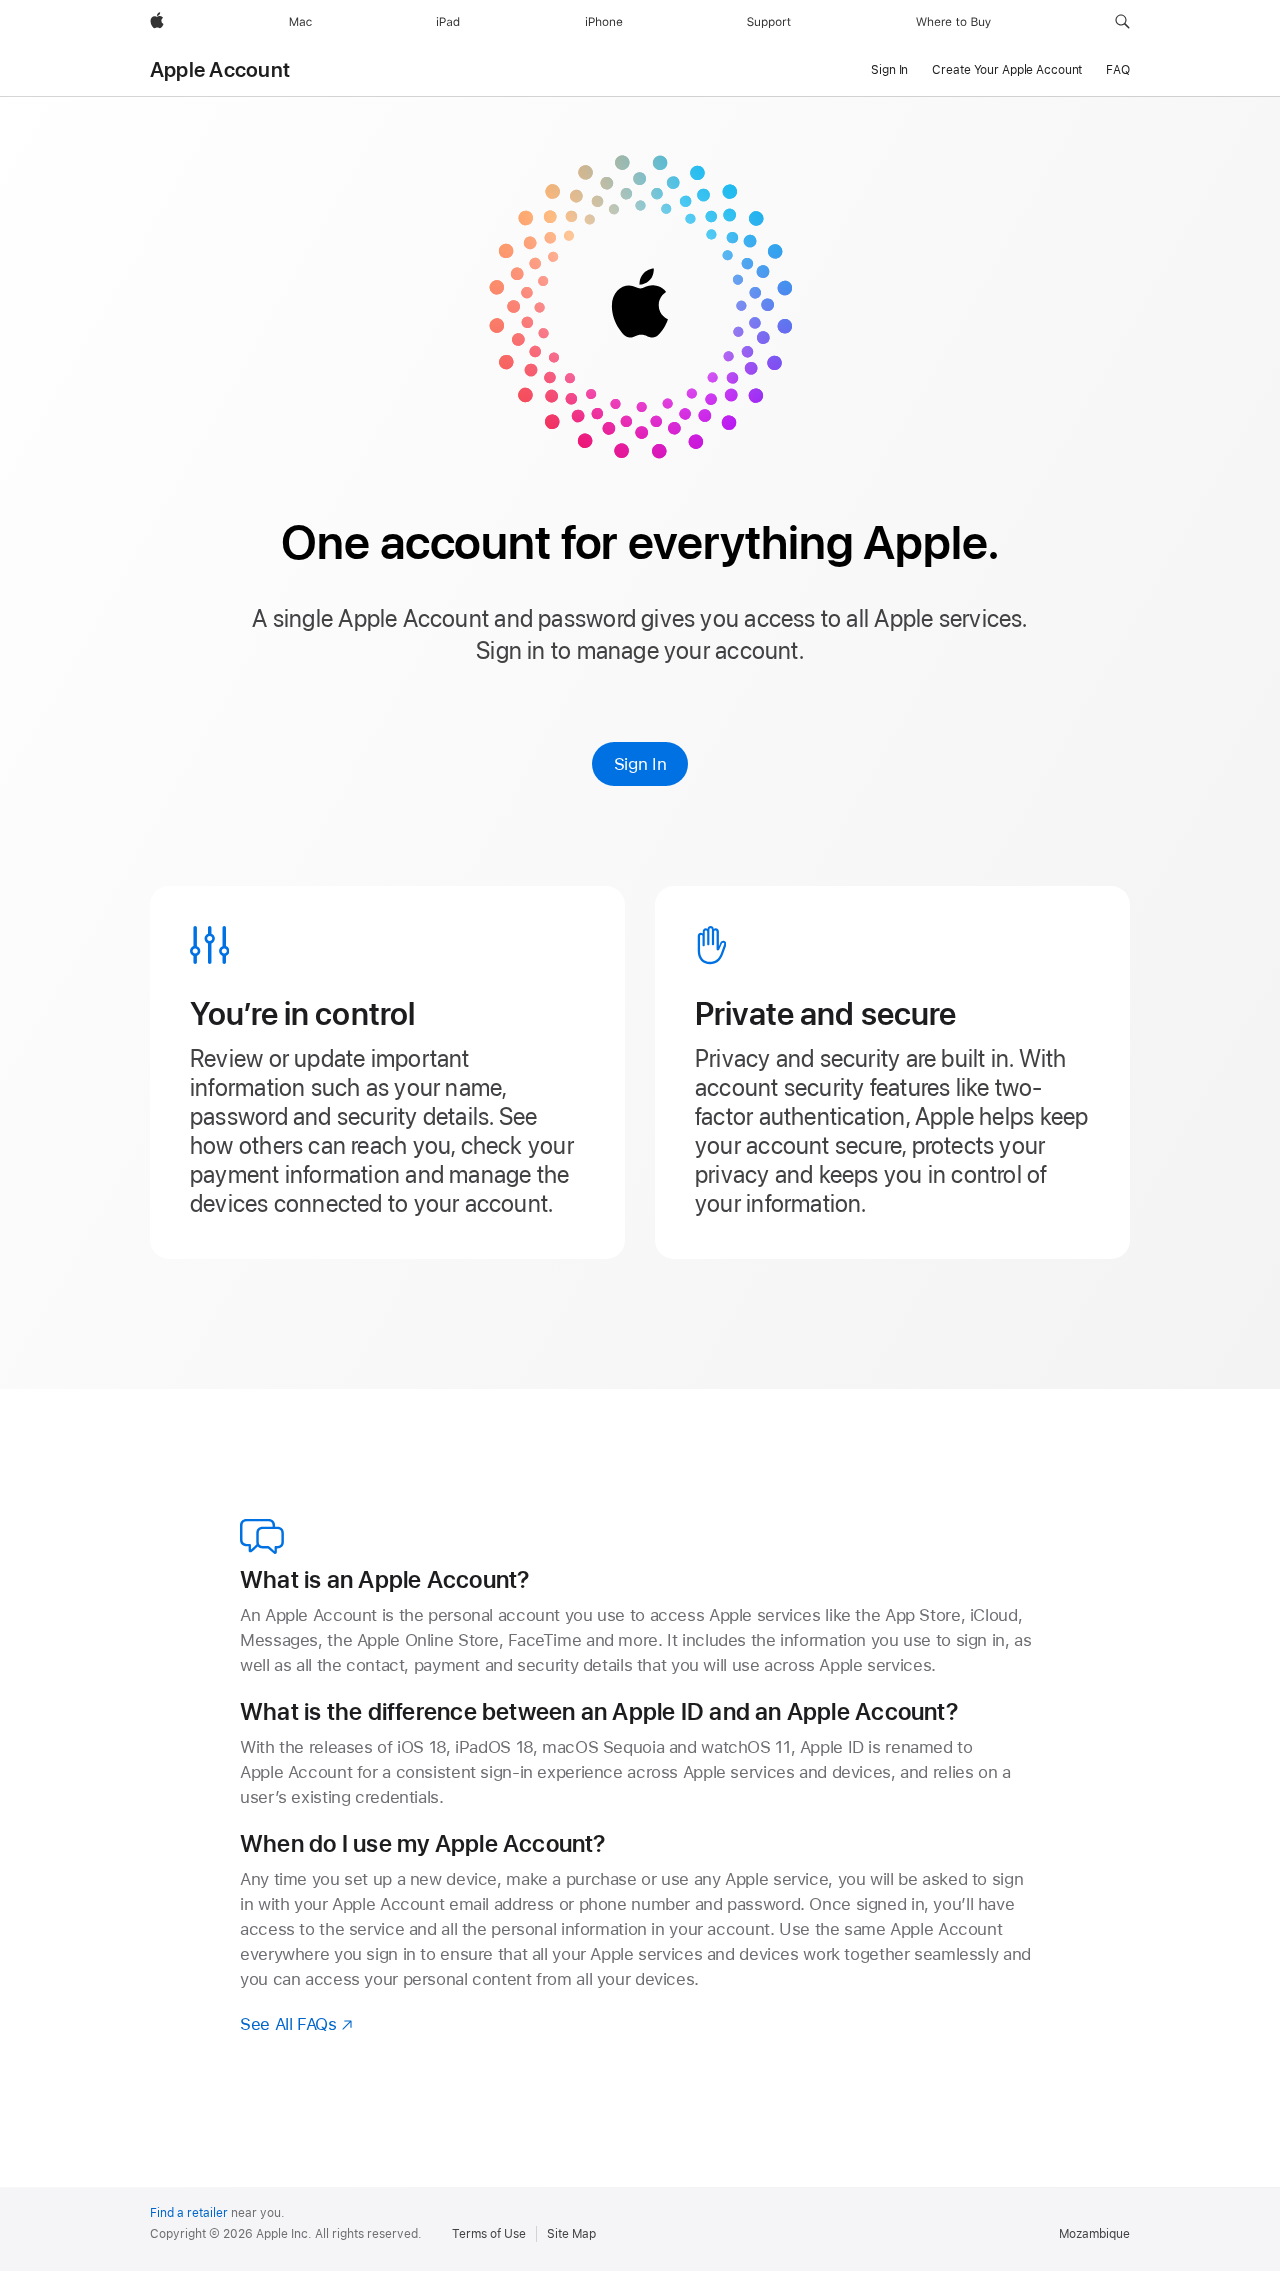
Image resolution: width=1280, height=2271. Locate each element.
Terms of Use (489, 2234)
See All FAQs (297, 2024)
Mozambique (1094, 2234)
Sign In (640, 764)
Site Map (571, 2234)
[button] (1122, 22)
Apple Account (220, 70)
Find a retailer (189, 2213)
